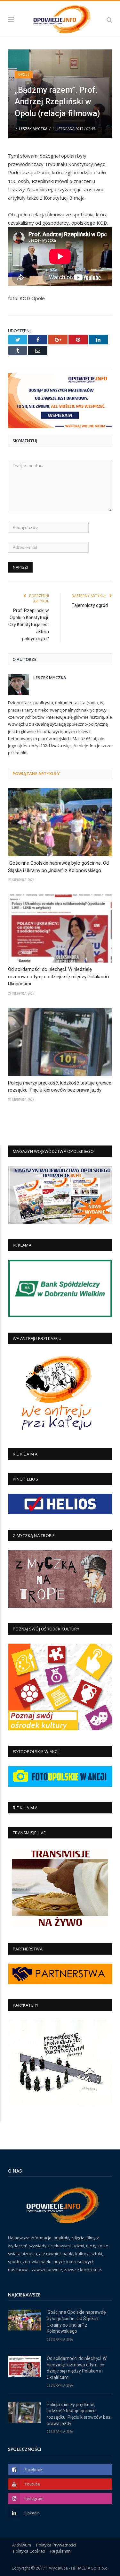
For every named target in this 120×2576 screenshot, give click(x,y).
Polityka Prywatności (56, 2545)
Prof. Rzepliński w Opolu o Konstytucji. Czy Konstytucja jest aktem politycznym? (29, 625)
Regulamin (60, 2551)
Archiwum (22, 2545)
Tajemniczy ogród (90, 605)
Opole (24, 74)
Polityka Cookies (29, 2551)
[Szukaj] (109, 19)
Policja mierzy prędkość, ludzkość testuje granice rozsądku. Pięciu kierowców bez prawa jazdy (60, 1087)
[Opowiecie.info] (60, 18)
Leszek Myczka (33, 129)
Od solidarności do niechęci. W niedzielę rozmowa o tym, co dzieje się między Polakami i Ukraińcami (59, 977)
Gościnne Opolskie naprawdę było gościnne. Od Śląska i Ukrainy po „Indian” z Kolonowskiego (58, 867)
